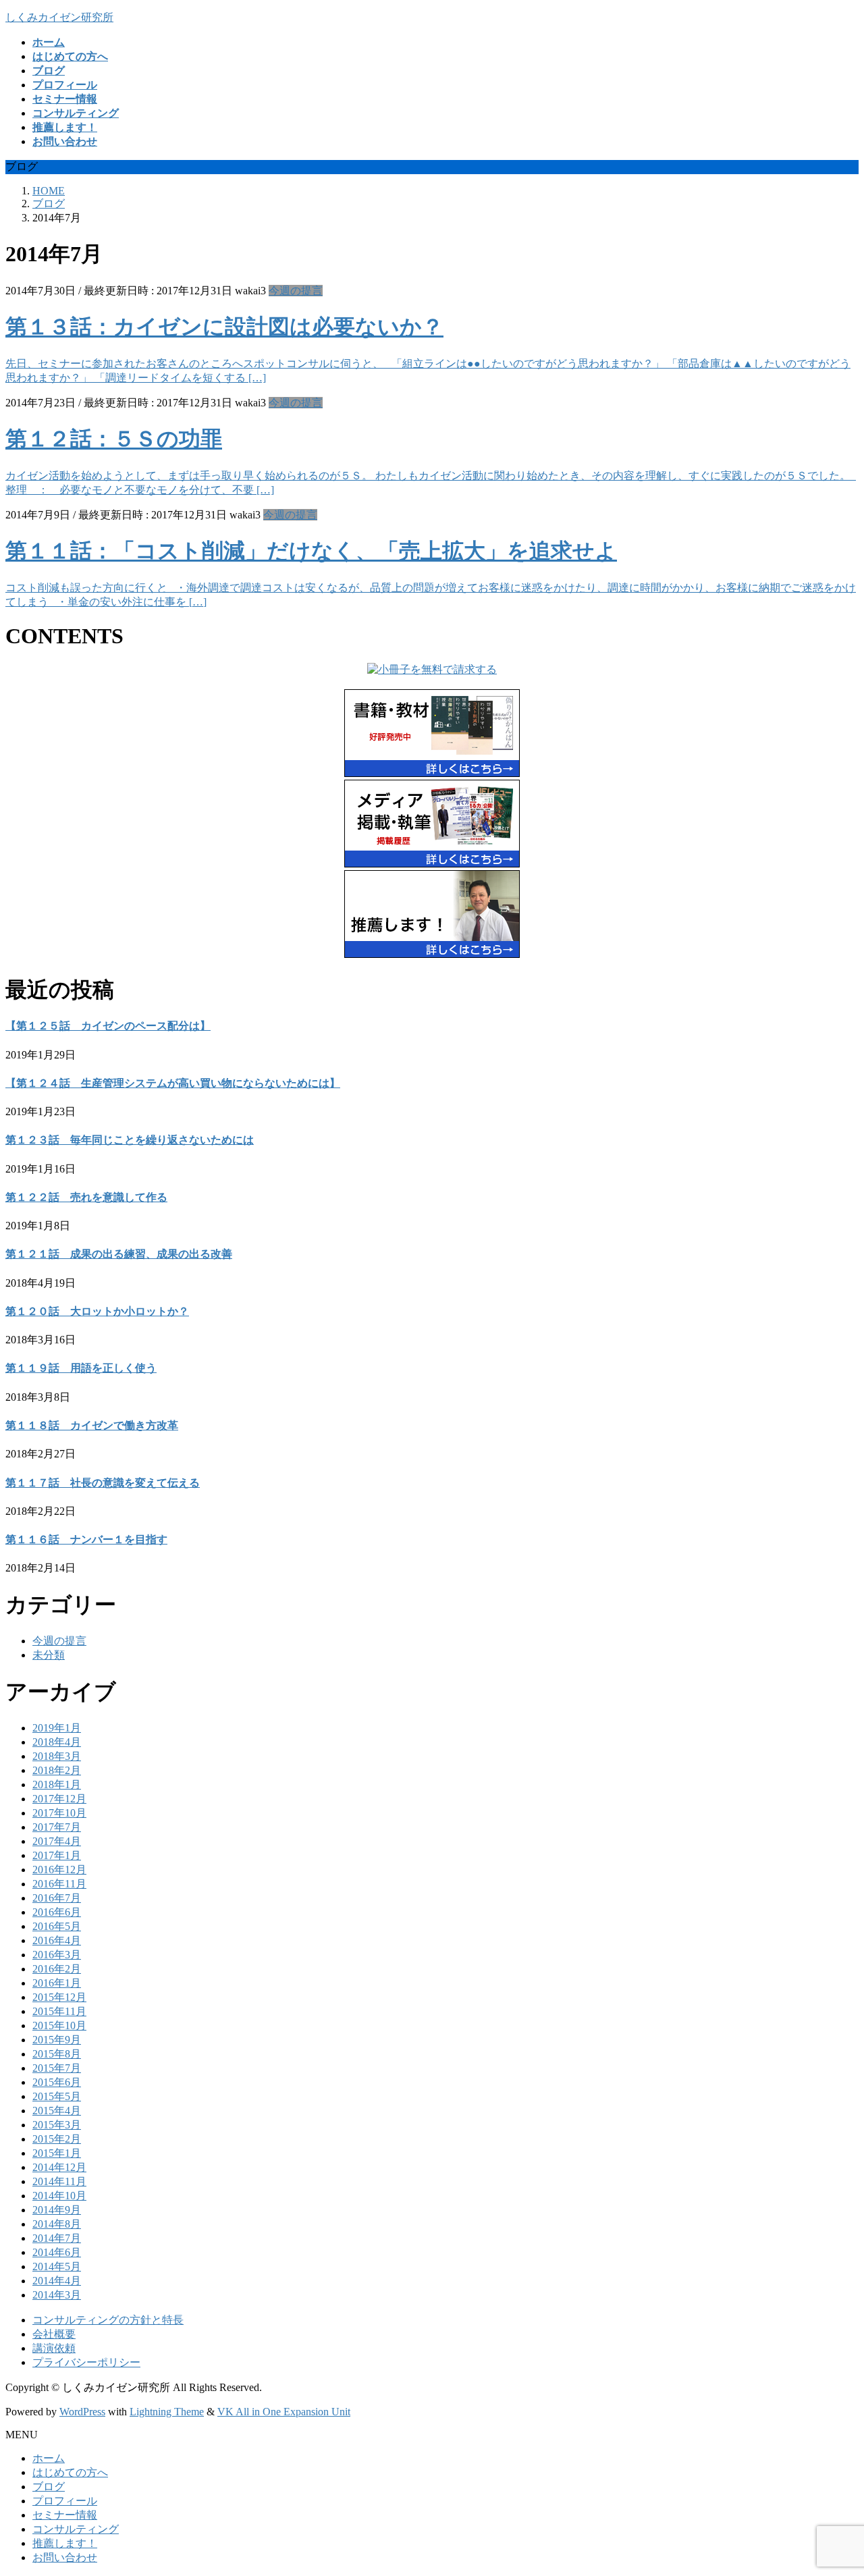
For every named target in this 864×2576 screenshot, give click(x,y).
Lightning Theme (167, 2412)
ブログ (49, 2487)
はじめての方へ (70, 2472)
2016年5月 (57, 1926)
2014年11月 (59, 2181)
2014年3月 (57, 2295)
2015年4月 (57, 2111)
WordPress (82, 2412)
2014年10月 (59, 2196)
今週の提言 (296, 291)
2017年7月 (57, 1827)
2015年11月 (59, 2011)
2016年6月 (57, 1912)
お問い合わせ (65, 2557)
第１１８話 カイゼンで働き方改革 (92, 1425)
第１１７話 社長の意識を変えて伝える (103, 1483)
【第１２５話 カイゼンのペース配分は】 (108, 1026)
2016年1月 (57, 1983)
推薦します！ (65, 2543)
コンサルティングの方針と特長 (108, 2320)
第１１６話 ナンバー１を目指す (86, 1539)
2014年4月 (57, 2281)
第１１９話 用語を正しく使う (81, 1368)
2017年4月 (57, 1841)
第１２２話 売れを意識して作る (86, 1197)
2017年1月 (57, 1855)
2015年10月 (59, 2025)
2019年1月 (57, 1728)
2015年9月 (57, 2040)
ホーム (49, 2458)
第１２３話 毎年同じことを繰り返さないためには (130, 1140)
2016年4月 (57, 1940)
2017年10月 (59, 1813)
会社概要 (54, 2334)
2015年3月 (57, 2125)
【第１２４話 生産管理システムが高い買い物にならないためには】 (173, 1083)
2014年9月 (57, 2210)
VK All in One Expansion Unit (284, 2412)
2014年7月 (57, 2238)
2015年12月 (59, 1997)
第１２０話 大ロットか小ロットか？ (97, 1311)
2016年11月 (59, 1884)
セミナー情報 (65, 2515)
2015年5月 (57, 2096)
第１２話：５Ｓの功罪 (114, 439)
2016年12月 (59, 1870)
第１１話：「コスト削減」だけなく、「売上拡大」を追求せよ (311, 551)
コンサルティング (76, 2529)
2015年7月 (57, 2068)
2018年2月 (57, 1770)
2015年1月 (57, 2153)
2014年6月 (57, 2252)
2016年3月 (57, 1955)
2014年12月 (59, 2167)
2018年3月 (57, 1756)
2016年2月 (57, 1969)
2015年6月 (57, 2082)
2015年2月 (57, 2139)
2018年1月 (57, 1785)
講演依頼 (54, 2348)
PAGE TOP (833, 2485)
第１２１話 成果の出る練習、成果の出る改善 (119, 1254)
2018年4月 (57, 1742)
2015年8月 (57, 2054)
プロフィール (65, 2501)
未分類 (49, 1655)
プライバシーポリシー (86, 2362)
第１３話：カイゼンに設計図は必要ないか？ (224, 327)
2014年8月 (57, 2224)
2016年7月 (57, 1898)
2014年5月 (57, 2266)
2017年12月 (59, 1799)
